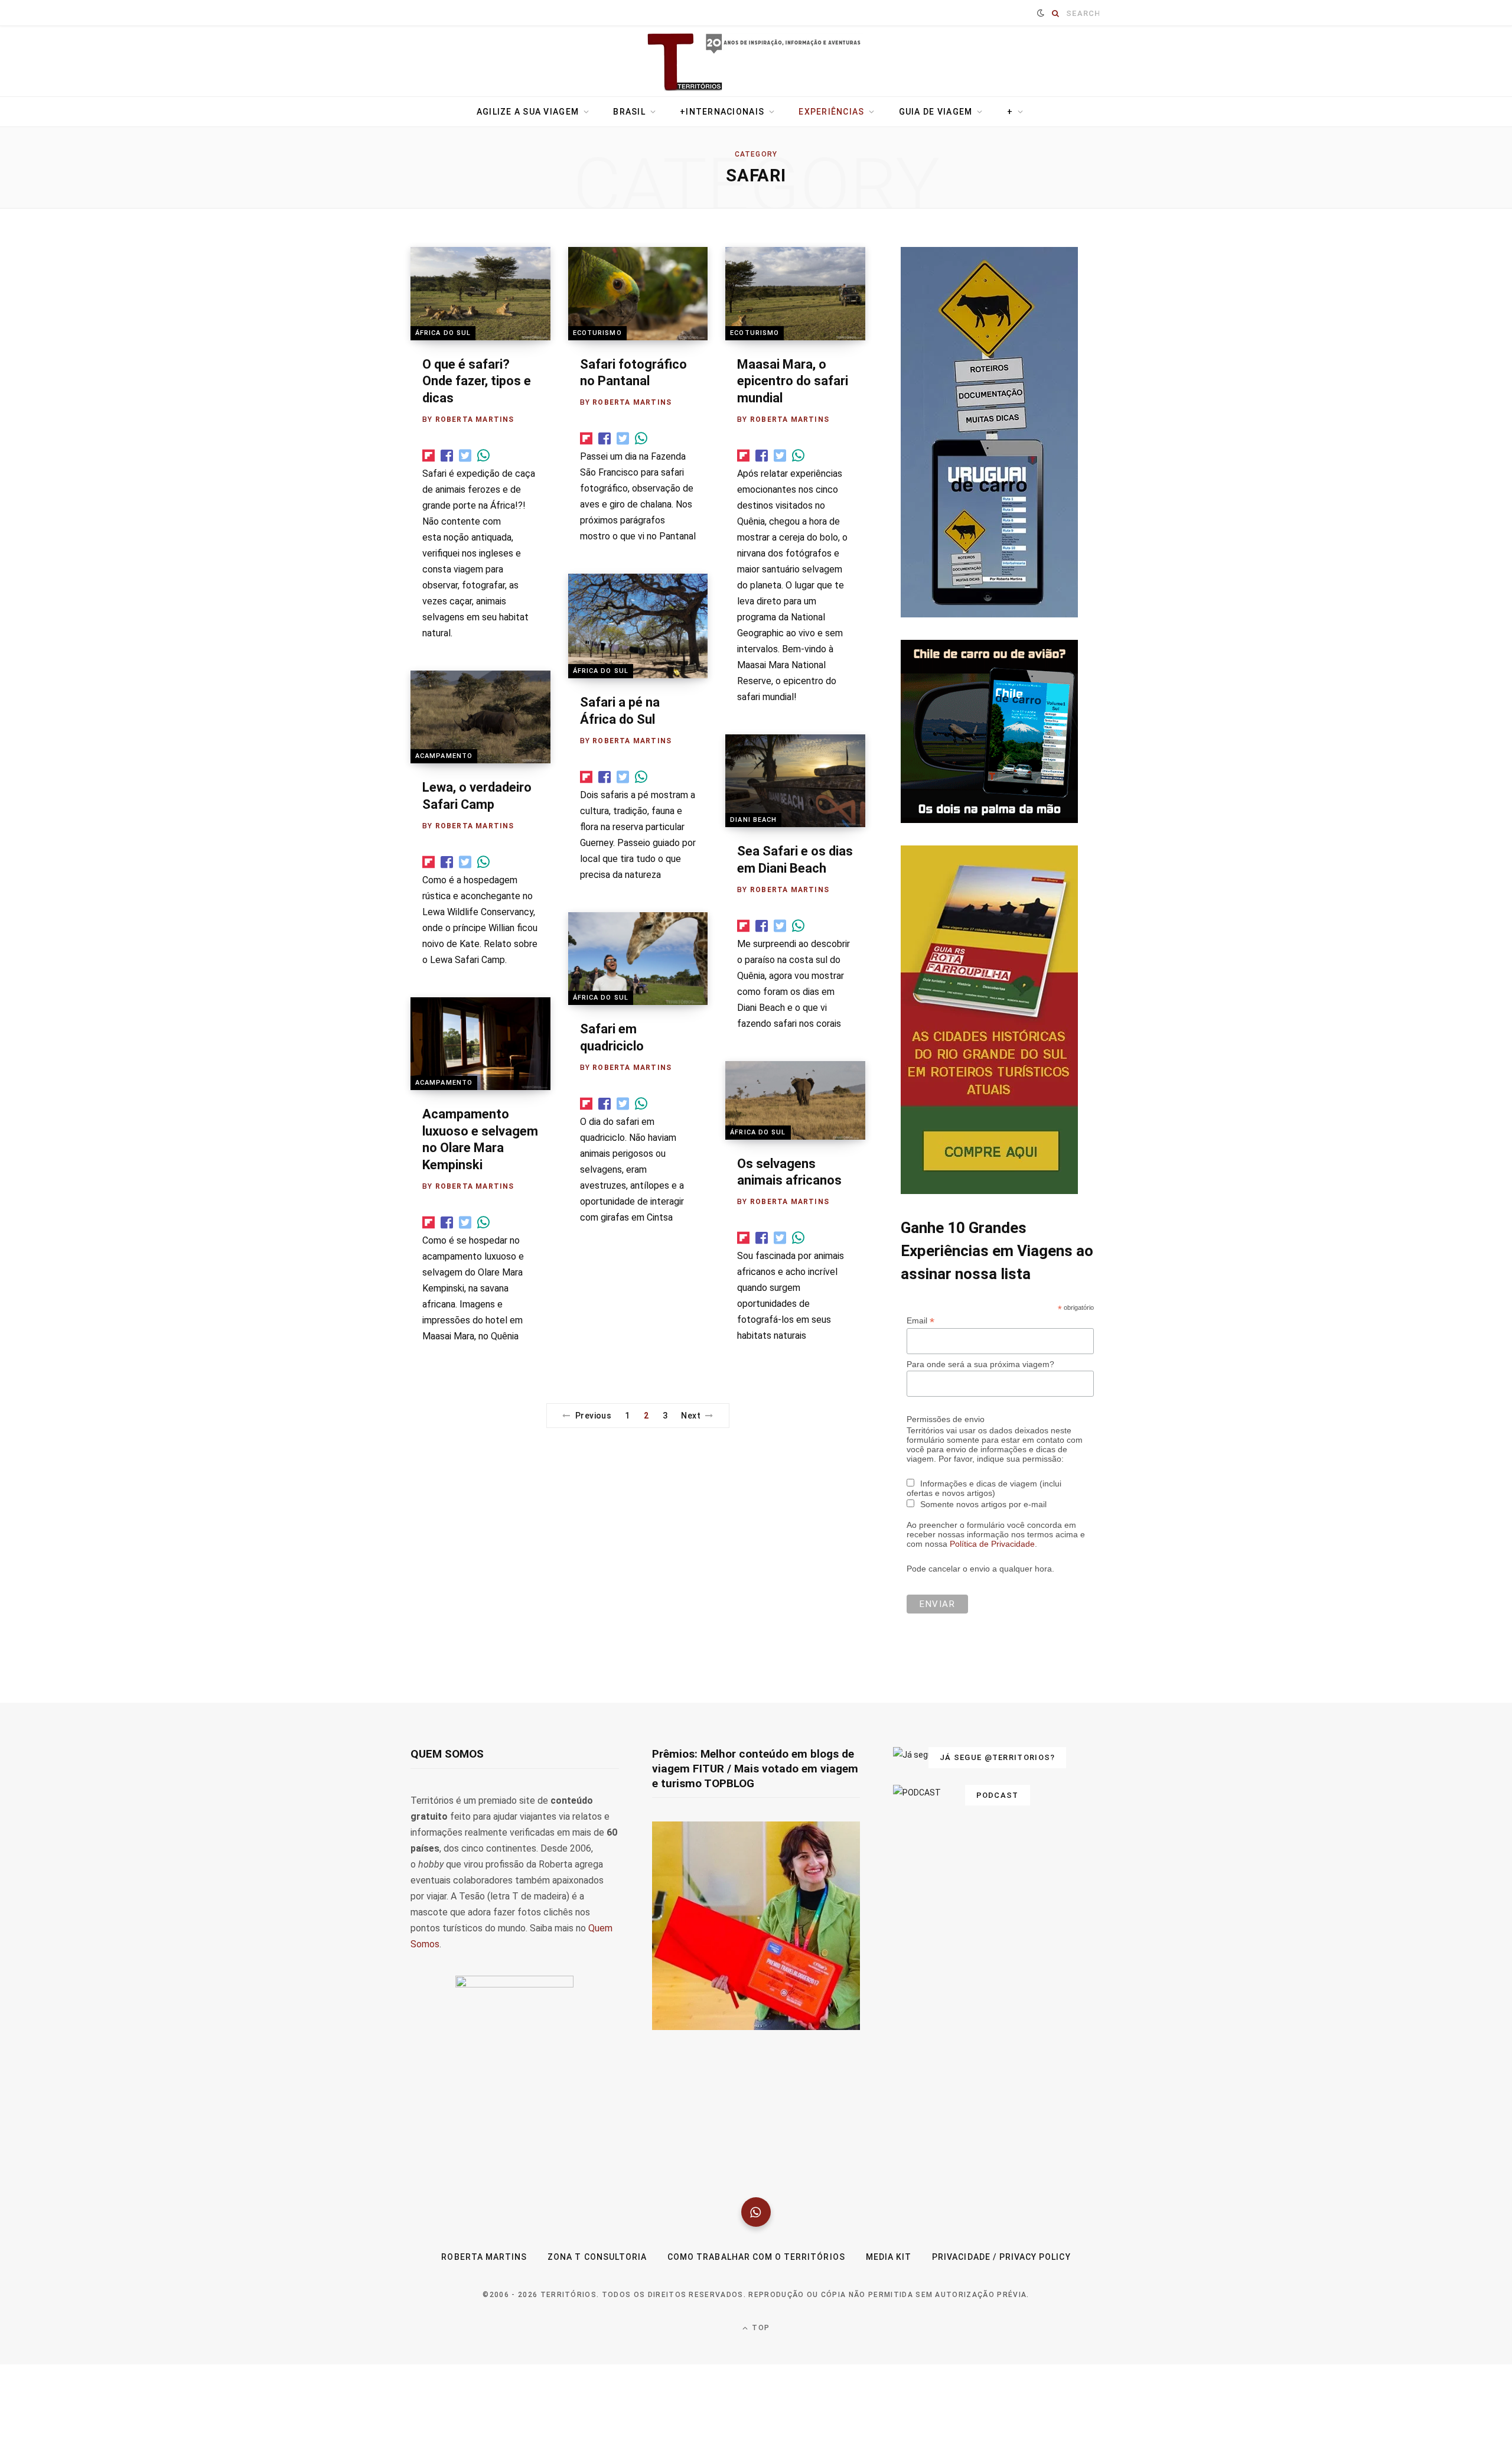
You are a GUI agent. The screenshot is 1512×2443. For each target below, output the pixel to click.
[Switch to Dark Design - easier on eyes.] (1041, 13)
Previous (593, 1416)
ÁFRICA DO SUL (443, 333)
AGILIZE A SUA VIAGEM (528, 112)
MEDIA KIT (889, 2289)
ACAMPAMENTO (444, 756)
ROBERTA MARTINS (484, 2289)
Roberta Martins (475, 419)
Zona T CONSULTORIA (597, 2289)
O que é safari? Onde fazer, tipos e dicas (477, 381)
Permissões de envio (946, 1451)
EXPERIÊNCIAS (831, 112)
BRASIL (629, 112)
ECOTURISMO (597, 333)
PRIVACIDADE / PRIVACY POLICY (1001, 2289)
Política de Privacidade (992, 1576)
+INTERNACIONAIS (722, 112)
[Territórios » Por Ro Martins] (756, 63)
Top (760, 2360)
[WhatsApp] (756, 2244)
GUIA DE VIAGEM (936, 112)
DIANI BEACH (753, 820)
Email (920, 1353)
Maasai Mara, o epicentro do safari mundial (793, 381)
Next (691, 1416)
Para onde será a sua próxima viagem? (980, 1396)
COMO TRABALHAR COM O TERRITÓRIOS (756, 2289)
